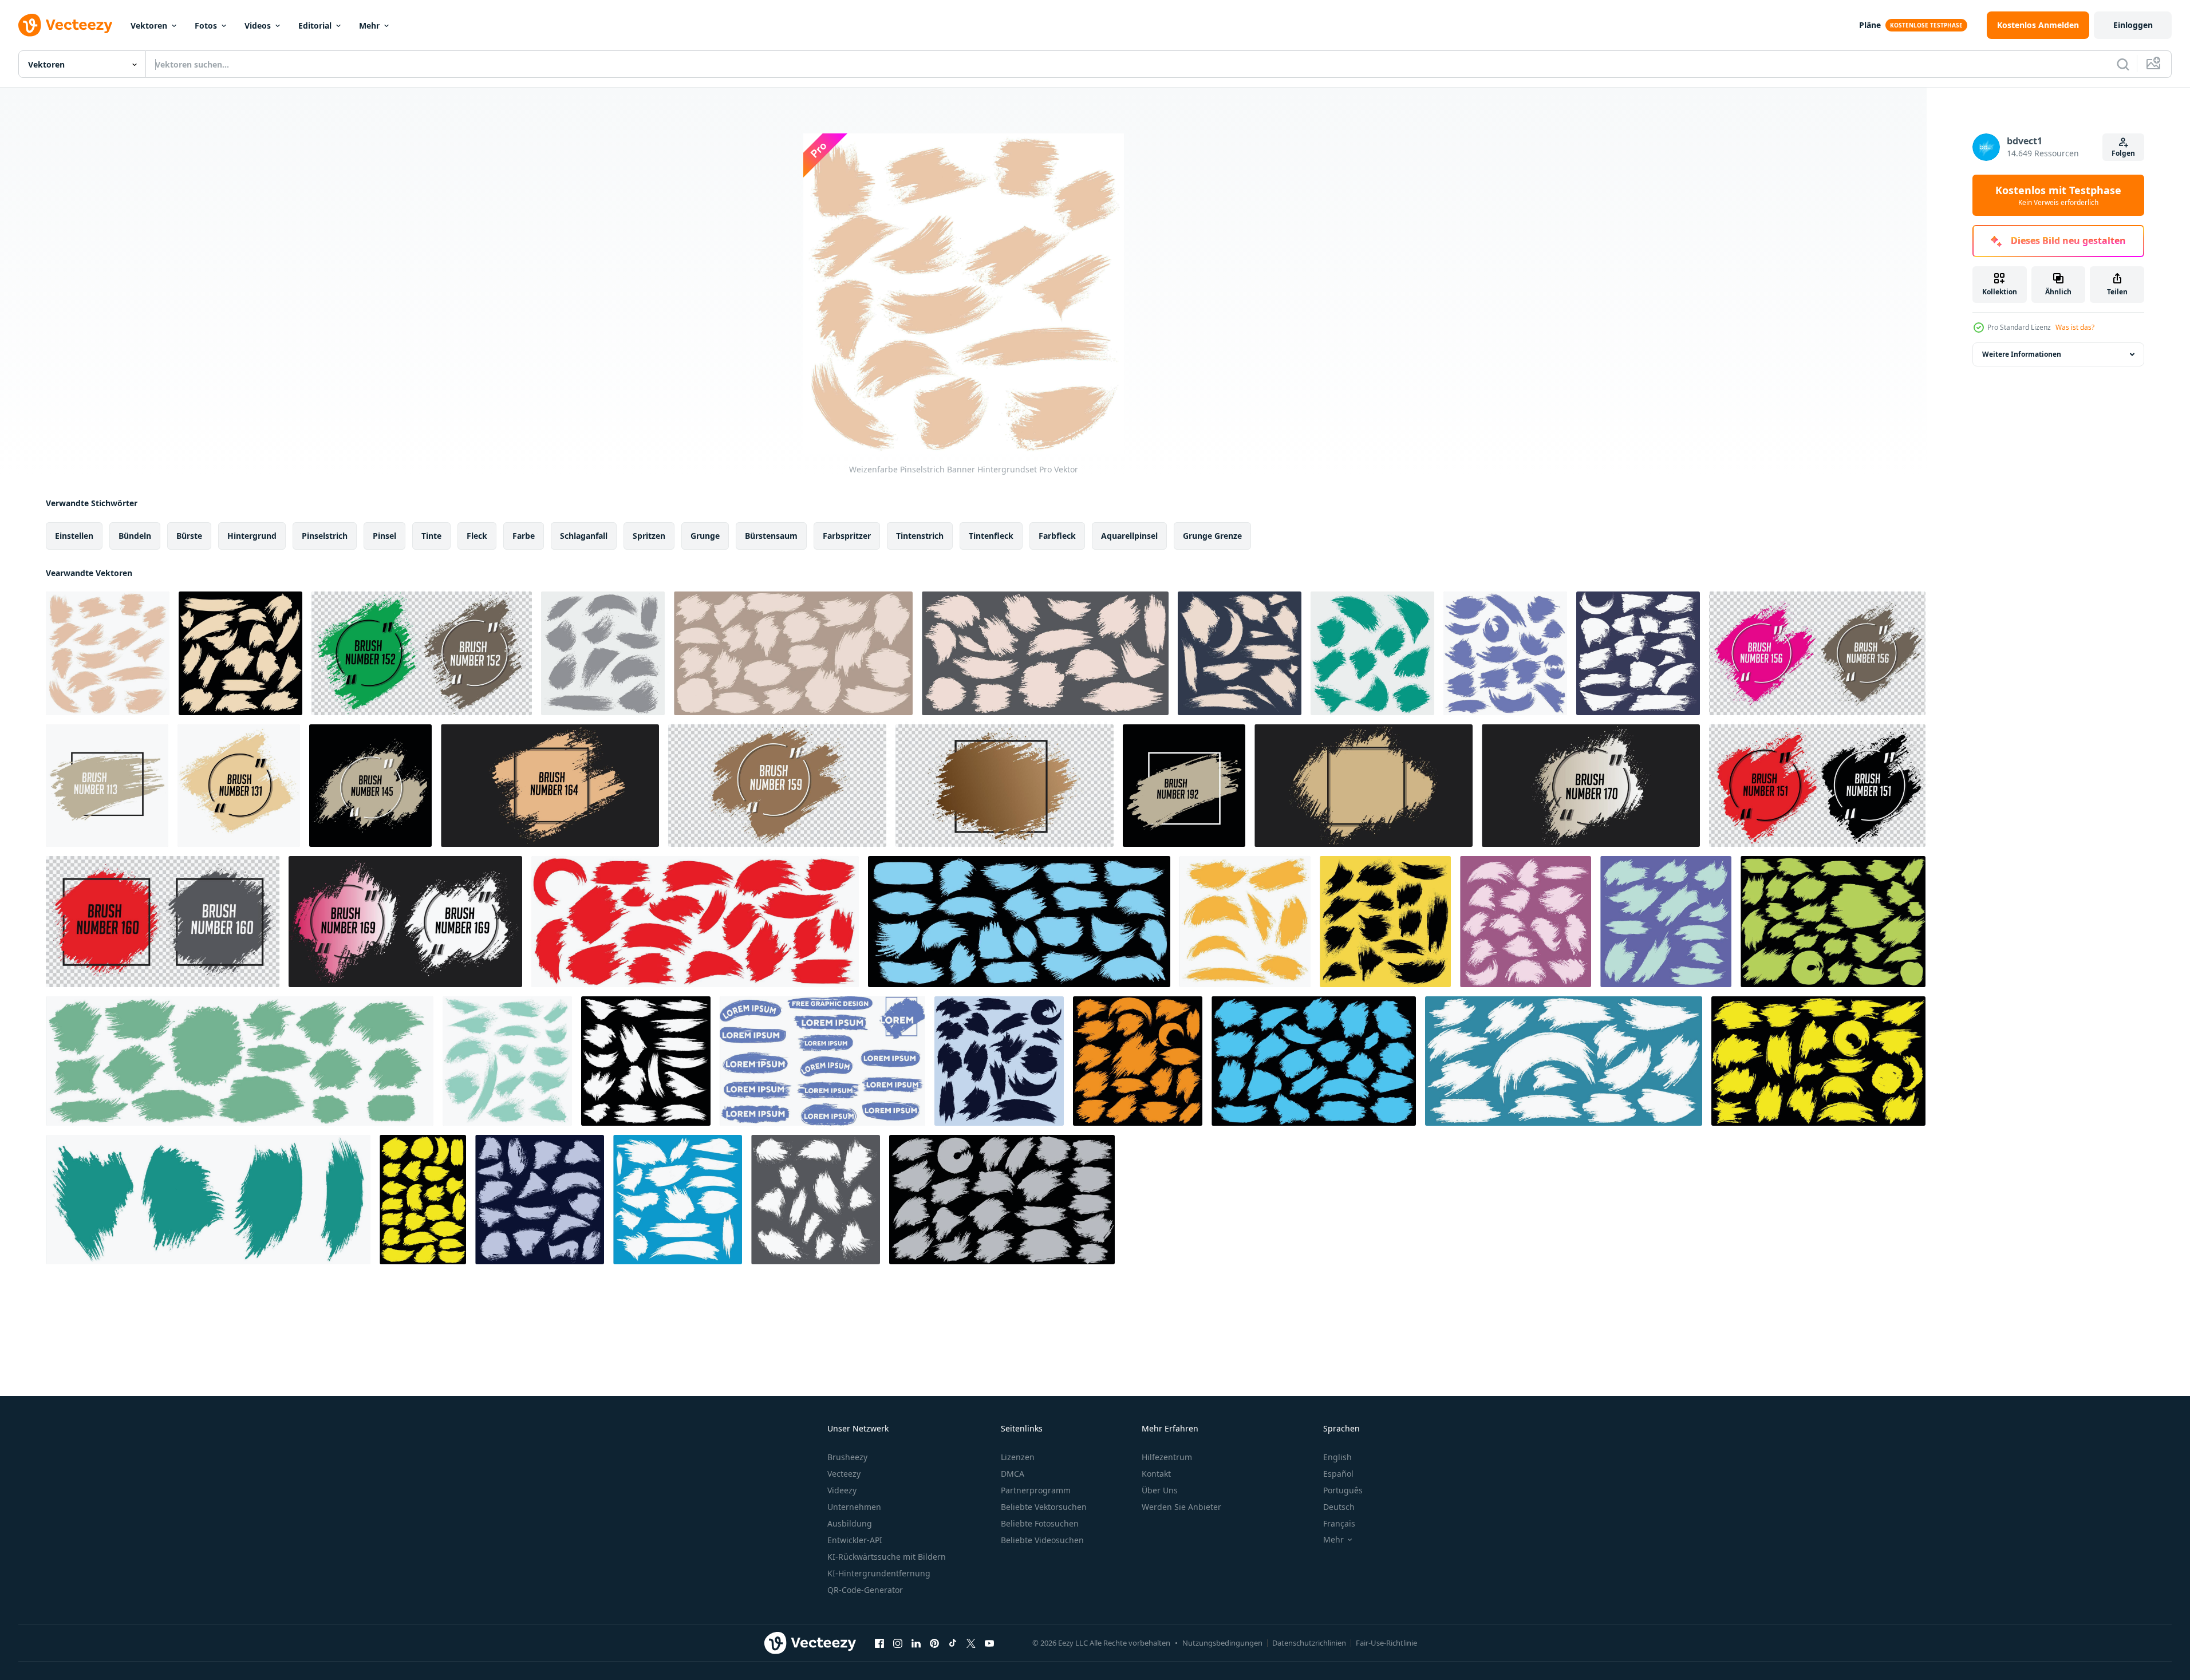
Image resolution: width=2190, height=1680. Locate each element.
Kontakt (1156, 1474)
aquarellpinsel (1129, 536)
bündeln (135, 536)
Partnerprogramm (1036, 1490)
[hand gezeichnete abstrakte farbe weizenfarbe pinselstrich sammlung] (1240, 653)
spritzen (649, 536)
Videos (258, 25)
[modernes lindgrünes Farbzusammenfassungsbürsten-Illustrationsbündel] (1833, 922)
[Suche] (2123, 64)
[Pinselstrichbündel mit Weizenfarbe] (793, 653)
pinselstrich (325, 536)
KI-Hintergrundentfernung (879, 1573)
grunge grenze (1212, 536)
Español (1338, 1474)
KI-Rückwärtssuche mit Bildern (887, 1557)
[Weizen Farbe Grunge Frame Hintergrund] (239, 786)
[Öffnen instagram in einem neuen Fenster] (898, 1643)
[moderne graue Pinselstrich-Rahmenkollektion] (603, 653)
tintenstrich (920, 536)
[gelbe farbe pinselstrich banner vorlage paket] (423, 1200)
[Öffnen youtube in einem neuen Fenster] (989, 1643)
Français (1339, 1523)
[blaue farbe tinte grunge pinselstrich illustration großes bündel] (1314, 1061)
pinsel (384, 536)
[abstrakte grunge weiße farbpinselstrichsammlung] (1638, 653)
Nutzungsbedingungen (1222, 1643)
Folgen (2123, 153)
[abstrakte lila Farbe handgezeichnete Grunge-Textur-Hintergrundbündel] (1505, 653)
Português (1343, 1490)
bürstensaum (771, 536)
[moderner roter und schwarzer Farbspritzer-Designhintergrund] (1817, 786)
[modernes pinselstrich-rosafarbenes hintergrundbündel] (1526, 922)
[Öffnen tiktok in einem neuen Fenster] (953, 1643)
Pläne (1870, 25)
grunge (705, 536)
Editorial (315, 25)
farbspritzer (847, 536)
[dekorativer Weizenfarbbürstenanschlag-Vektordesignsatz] (1045, 653)
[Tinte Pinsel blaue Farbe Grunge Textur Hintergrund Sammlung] (208, 1200)
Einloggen (2133, 25)
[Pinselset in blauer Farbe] (822, 1061)
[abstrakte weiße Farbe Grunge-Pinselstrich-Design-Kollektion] (646, 1061)
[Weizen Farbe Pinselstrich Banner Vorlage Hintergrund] (1364, 786)
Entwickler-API (855, 1540)
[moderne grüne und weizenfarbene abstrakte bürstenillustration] (422, 653)
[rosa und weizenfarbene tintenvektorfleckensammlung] (1817, 653)
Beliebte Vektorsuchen (1044, 1507)
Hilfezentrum (1167, 1457)
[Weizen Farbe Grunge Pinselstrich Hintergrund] (370, 786)
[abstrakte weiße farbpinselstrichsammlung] (816, 1200)
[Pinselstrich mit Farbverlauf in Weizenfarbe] (1005, 786)
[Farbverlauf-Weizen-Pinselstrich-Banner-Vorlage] (1591, 786)
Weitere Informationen (2022, 354)
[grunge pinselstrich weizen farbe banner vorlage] (550, 786)
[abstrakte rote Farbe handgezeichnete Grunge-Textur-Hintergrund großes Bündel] (695, 922)
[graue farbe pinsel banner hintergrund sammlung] (540, 1200)
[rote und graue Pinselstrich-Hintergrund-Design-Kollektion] (163, 922)
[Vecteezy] (65, 25)
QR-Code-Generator (865, 1590)
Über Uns (1160, 1490)
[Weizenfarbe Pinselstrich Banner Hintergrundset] (108, 653)
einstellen (74, 536)
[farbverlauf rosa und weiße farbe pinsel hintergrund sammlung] (405, 922)
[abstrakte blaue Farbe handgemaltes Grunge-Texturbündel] (507, 1061)
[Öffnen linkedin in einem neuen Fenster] (916, 1643)
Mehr (369, 25)
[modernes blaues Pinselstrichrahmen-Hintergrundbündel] (1372, 653)
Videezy (842, 1490)
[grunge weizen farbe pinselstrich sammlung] (240, 653)
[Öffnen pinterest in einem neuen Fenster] (934, 1643)
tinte (431, 536)
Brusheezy (847, 1457)
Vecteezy (844, 1474)
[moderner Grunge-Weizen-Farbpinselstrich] (107, 786)
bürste (189, 536)
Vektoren (149, 25)
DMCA (1013, 1474)
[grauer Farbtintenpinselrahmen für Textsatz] (1002, 1200)
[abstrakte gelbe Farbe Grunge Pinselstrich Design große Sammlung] (1818, 1061)
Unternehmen (854, 1507)
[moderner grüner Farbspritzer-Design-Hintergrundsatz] (240, 1061)
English (1337, 1457)
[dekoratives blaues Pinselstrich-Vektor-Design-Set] (1019, 922)
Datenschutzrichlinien (1309, 1643)
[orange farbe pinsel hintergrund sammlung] (1138, 1061)
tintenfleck (991, 536)
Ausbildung (850, 1523)
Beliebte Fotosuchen (1040, 1523)
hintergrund (252, 536)
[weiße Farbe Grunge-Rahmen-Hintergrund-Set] (1564, 1061)
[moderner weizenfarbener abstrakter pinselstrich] (1184, 786)
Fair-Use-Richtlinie (1386, 1643)
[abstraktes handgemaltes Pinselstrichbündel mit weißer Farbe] (678, 1200)
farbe (524, 536)
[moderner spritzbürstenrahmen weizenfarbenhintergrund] (777, 786)
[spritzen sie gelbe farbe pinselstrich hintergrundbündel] (1245, 922)
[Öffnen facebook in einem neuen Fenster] (879, 1643)
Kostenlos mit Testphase (2058, 195)
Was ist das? (2075, 327)
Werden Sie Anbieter (1181, 1507)
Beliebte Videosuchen (1042, 1540)
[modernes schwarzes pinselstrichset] (1385, 922)
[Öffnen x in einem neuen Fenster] (971, 1643)
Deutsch (1339, 1507)
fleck (477, 536)
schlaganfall (584, 536)
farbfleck (1057, 536)
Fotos (206, 25)
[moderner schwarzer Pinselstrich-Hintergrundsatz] (999, 1061)
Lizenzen (1018, 1457)
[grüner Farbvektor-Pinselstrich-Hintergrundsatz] (1666, 922)
